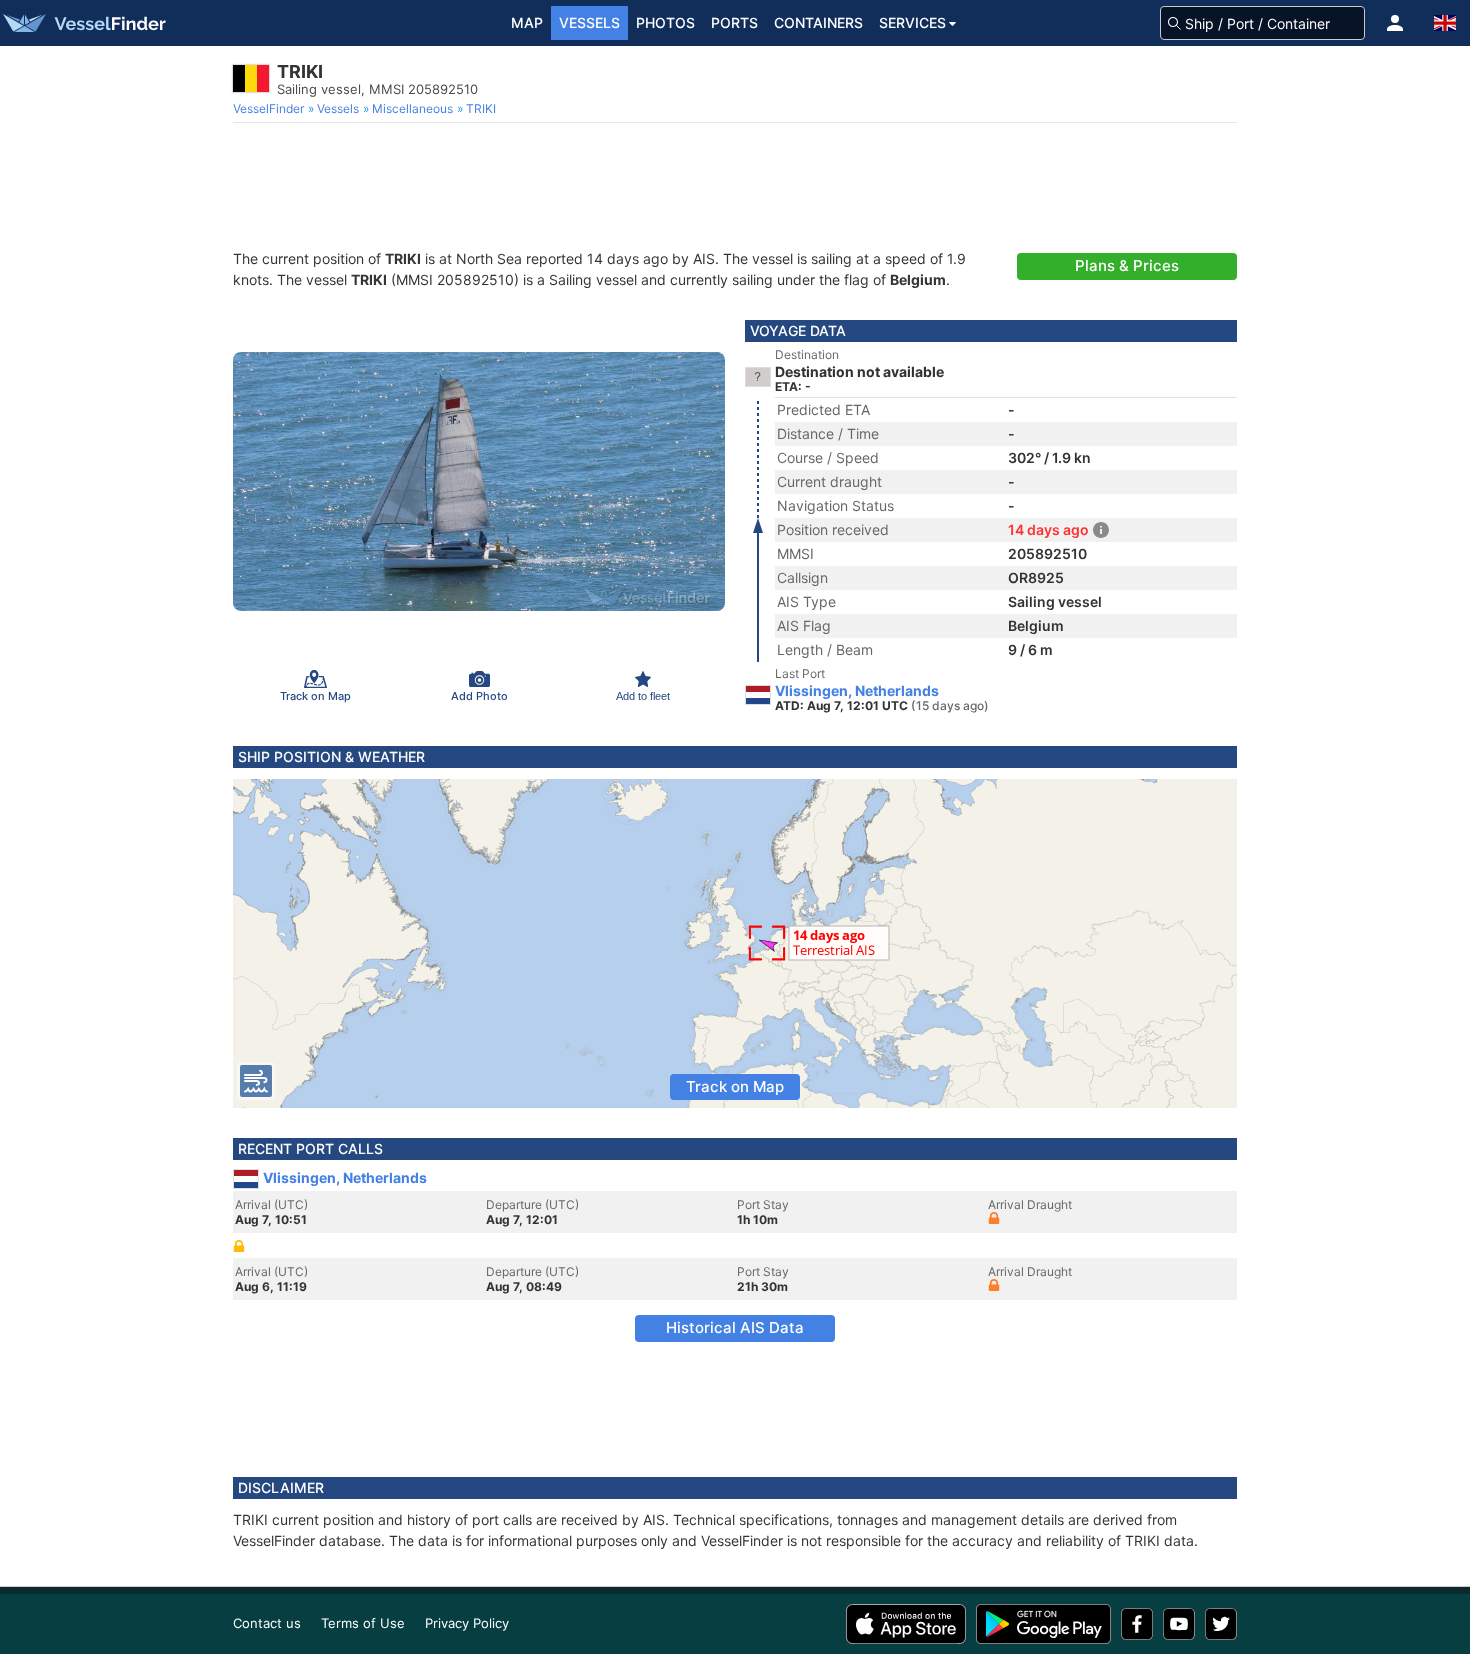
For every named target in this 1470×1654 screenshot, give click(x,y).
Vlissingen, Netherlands (857, 691)
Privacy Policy (467, 1623)
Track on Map (735, 1086)
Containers (818, 22)
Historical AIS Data (735, 1327)
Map (527, 22)
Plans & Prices (1127, 265)
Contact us (267, 1623)
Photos (665, 22)
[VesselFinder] (83, 23)
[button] (1395, 23)
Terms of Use (363, 1623)
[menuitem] (270, 109)
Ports (734, 22)
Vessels (589, 22)
